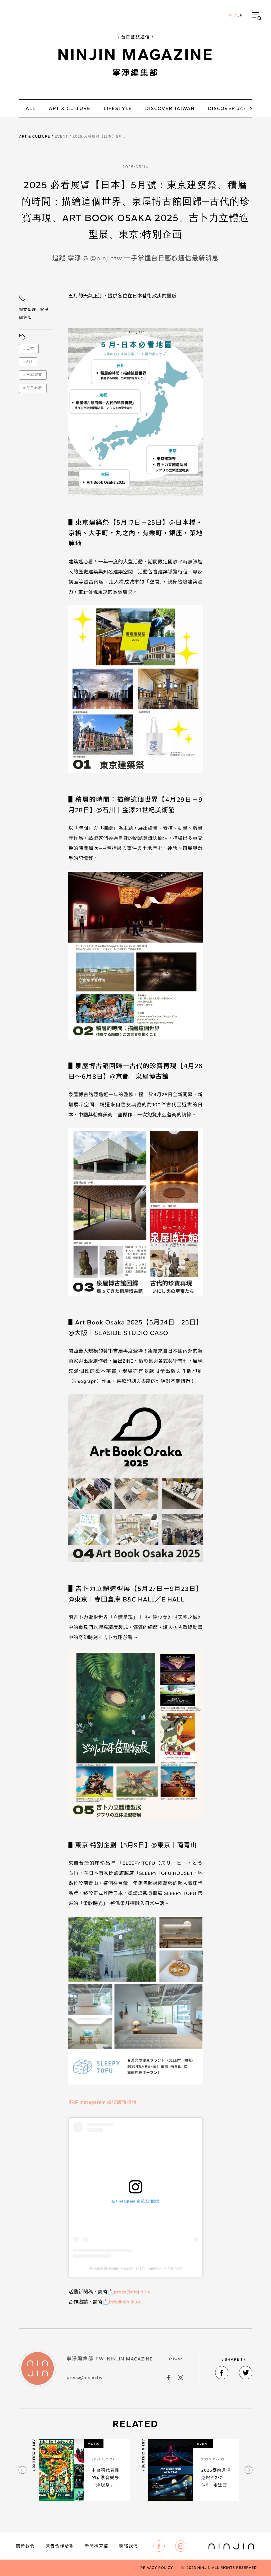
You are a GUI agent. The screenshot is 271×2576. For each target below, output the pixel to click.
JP (240, 15)
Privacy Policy (157, 2568)
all (31, 108)
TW (229, 15)
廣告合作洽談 (60, 2546)
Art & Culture (35, 136)
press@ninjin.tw (132, 2292)
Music (94, 2444)
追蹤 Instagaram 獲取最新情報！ (105, 2102)
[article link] (81, 2470)
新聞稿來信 (97, 2546)
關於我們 (25, 2546)
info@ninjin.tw (125, 2302)
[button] (257, 15)
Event (61, 136)
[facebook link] (169, 2377)
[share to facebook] (222, 2373)
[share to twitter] (246, 2373)
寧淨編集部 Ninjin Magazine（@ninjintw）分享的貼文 (136, 2268)
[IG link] (180, 2377)
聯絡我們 (129, 2546)
